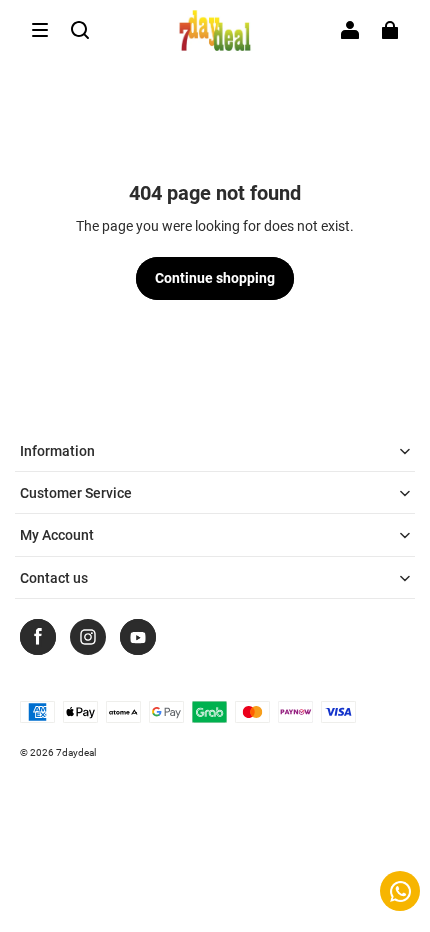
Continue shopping (215, 278)
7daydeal (76, 752)
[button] (40, 30)
